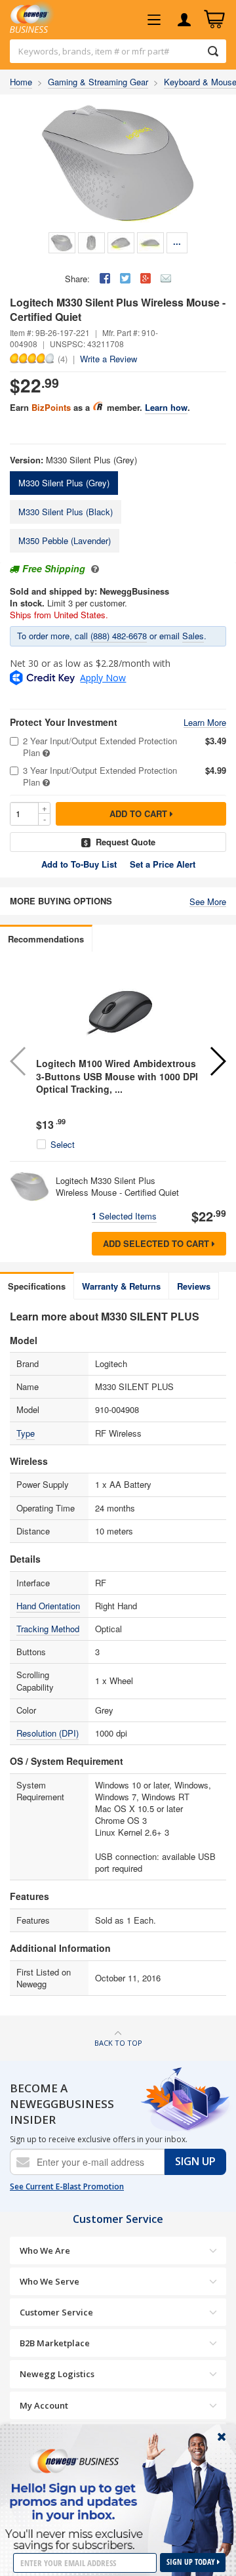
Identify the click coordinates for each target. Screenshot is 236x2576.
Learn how (166, 407)
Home (21, 82)
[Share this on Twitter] (125, 278)
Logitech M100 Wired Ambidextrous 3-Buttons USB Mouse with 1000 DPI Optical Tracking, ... (117, 1076)
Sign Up (195, 2161)
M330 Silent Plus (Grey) (64, 483)
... (177, 241)
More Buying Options (61, 901)
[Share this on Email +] (166, 278)
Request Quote (126, 842)
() (63, 358)
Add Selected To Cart (157, 1243)
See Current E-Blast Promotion (67, 2187)
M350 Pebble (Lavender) (65, 540)
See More (208, 902)
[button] (217, 1061)
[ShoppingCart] (214, 20)
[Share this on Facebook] (105, 278)
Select (63, 1145)
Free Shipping (54, 568)
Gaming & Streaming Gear (98, 82)
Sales (193, 636)
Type (26, 1433)
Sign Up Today (192, 2562)
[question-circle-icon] (93, 568)
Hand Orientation (48, 1606)
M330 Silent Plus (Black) (66, 512)
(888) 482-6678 (119, 636)
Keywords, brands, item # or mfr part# (94, 51)
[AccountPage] (184, 20)
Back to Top (118, 2043)
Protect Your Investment (64, 722)
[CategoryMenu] (154, 20)
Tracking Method (48, 1629)
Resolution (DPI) (48, 1733)
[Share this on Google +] (146, 278)
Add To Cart (140, 813)
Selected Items (124, 1216)
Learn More (205, 723)
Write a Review (108, 359)
